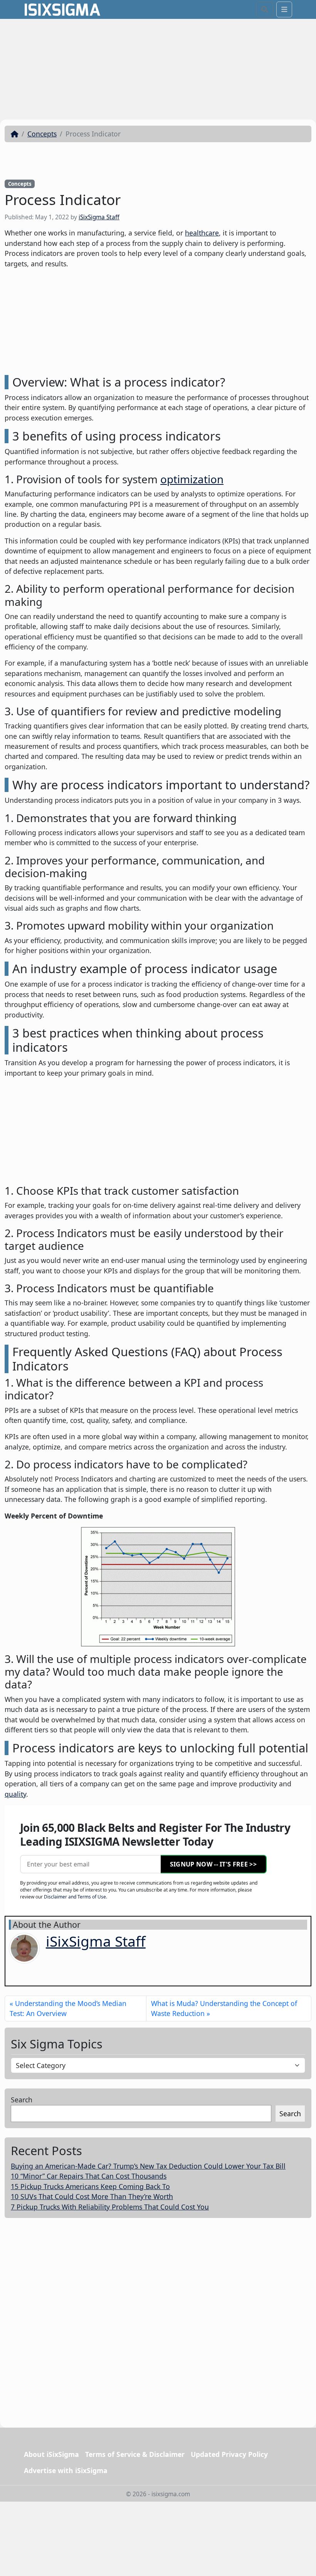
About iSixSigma (51, 2454)
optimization (192, 479)
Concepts (42, 134)
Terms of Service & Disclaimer (135, 2454)
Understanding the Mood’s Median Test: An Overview (68, 2008)
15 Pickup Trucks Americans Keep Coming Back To (90, 2186)
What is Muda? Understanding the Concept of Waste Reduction (224, 2008)
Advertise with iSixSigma (66, 2470)
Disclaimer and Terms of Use (75, 1897)
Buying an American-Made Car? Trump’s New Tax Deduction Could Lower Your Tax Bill (148, 2166)
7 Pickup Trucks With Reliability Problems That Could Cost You (110, 2207)
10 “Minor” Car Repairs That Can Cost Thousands (89, 2176)
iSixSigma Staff (99, 217)
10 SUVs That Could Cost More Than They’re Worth (92, 2196)
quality (15, 1794)
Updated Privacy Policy (229, 2454)
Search (22, 2100)
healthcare (202, 233)
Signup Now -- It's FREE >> (213, 1864)
